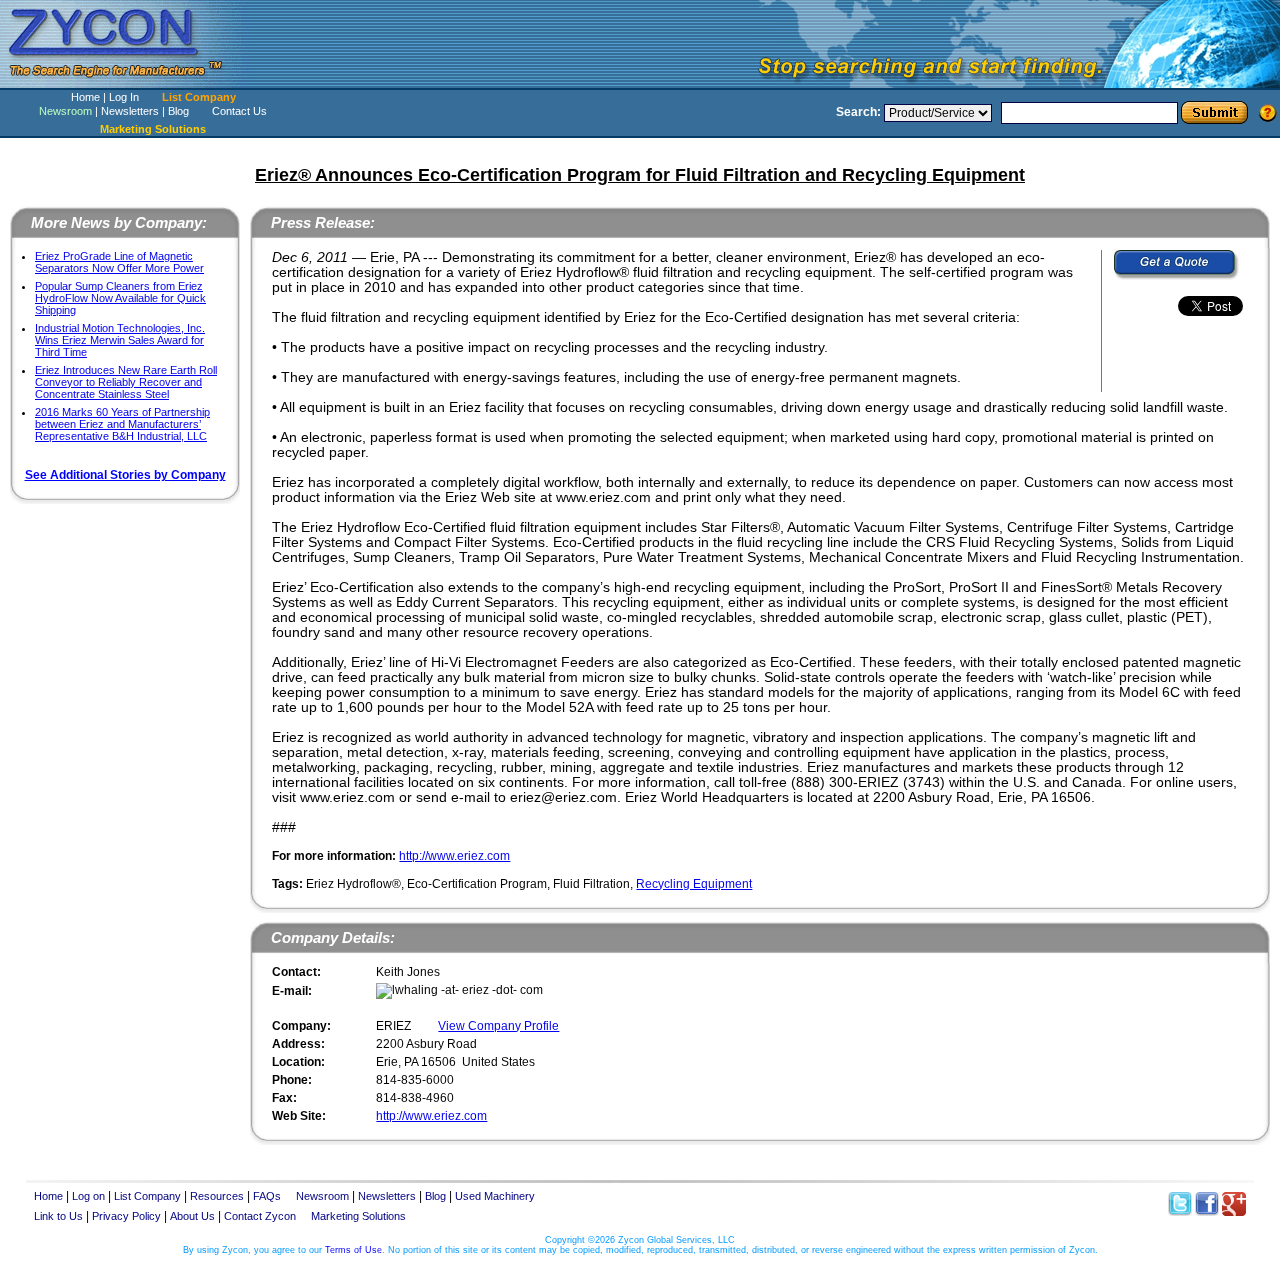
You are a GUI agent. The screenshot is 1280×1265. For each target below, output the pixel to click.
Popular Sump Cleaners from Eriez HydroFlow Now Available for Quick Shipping (120, 298)
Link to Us (58, 1216)
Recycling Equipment (694, 884)
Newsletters (130, 111)
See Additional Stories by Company (125, 475)
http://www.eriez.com (454, 856)
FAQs (267, 1196)
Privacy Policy (126, 1216)
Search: (858, 112)
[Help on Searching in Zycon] (1268, 112)
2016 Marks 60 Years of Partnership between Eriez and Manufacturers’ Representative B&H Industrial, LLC (122, 424)
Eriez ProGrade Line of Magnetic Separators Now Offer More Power (119, 262)
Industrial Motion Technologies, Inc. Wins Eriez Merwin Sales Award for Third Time (120, 340)
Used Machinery (495, 1196)
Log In (124, 97)
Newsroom (65, 111)
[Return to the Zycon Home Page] (125, 82)
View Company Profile (498, 1026)
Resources (217, 1196)
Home (85, 97)
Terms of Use (353, 1250)
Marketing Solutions (358, 1216)
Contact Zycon (260, 1216)
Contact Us (239, 111)
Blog (178, 111)
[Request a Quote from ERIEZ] (1176, 265)
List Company (199, 97)
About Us (192, 1216)
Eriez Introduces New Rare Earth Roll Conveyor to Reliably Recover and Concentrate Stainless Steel (126, 382)
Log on (88, 1196)
